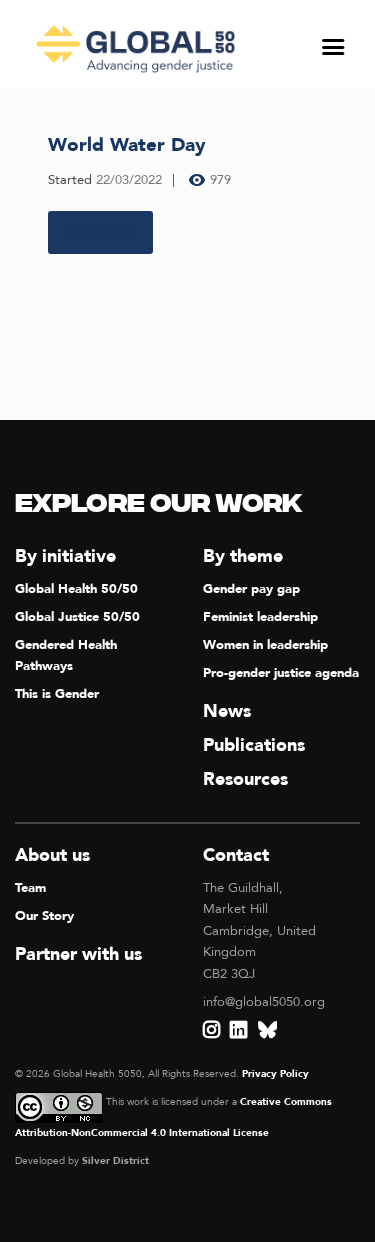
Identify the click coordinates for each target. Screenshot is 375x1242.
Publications (254, 745)
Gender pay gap (251, 589)
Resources (245, 779)
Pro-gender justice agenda (281, 673)
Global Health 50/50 (76, 589)
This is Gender (57, 694)
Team (30, 888)
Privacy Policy (275, 1074)
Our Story (44, 916)
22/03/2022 (129, 180)
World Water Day (127, 145)
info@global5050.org (264, 1002)
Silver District (115, 1161)
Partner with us (78, 954)
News (227, 711)
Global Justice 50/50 (77, 617)
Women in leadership (265, 645)
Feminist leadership (260, 617)
